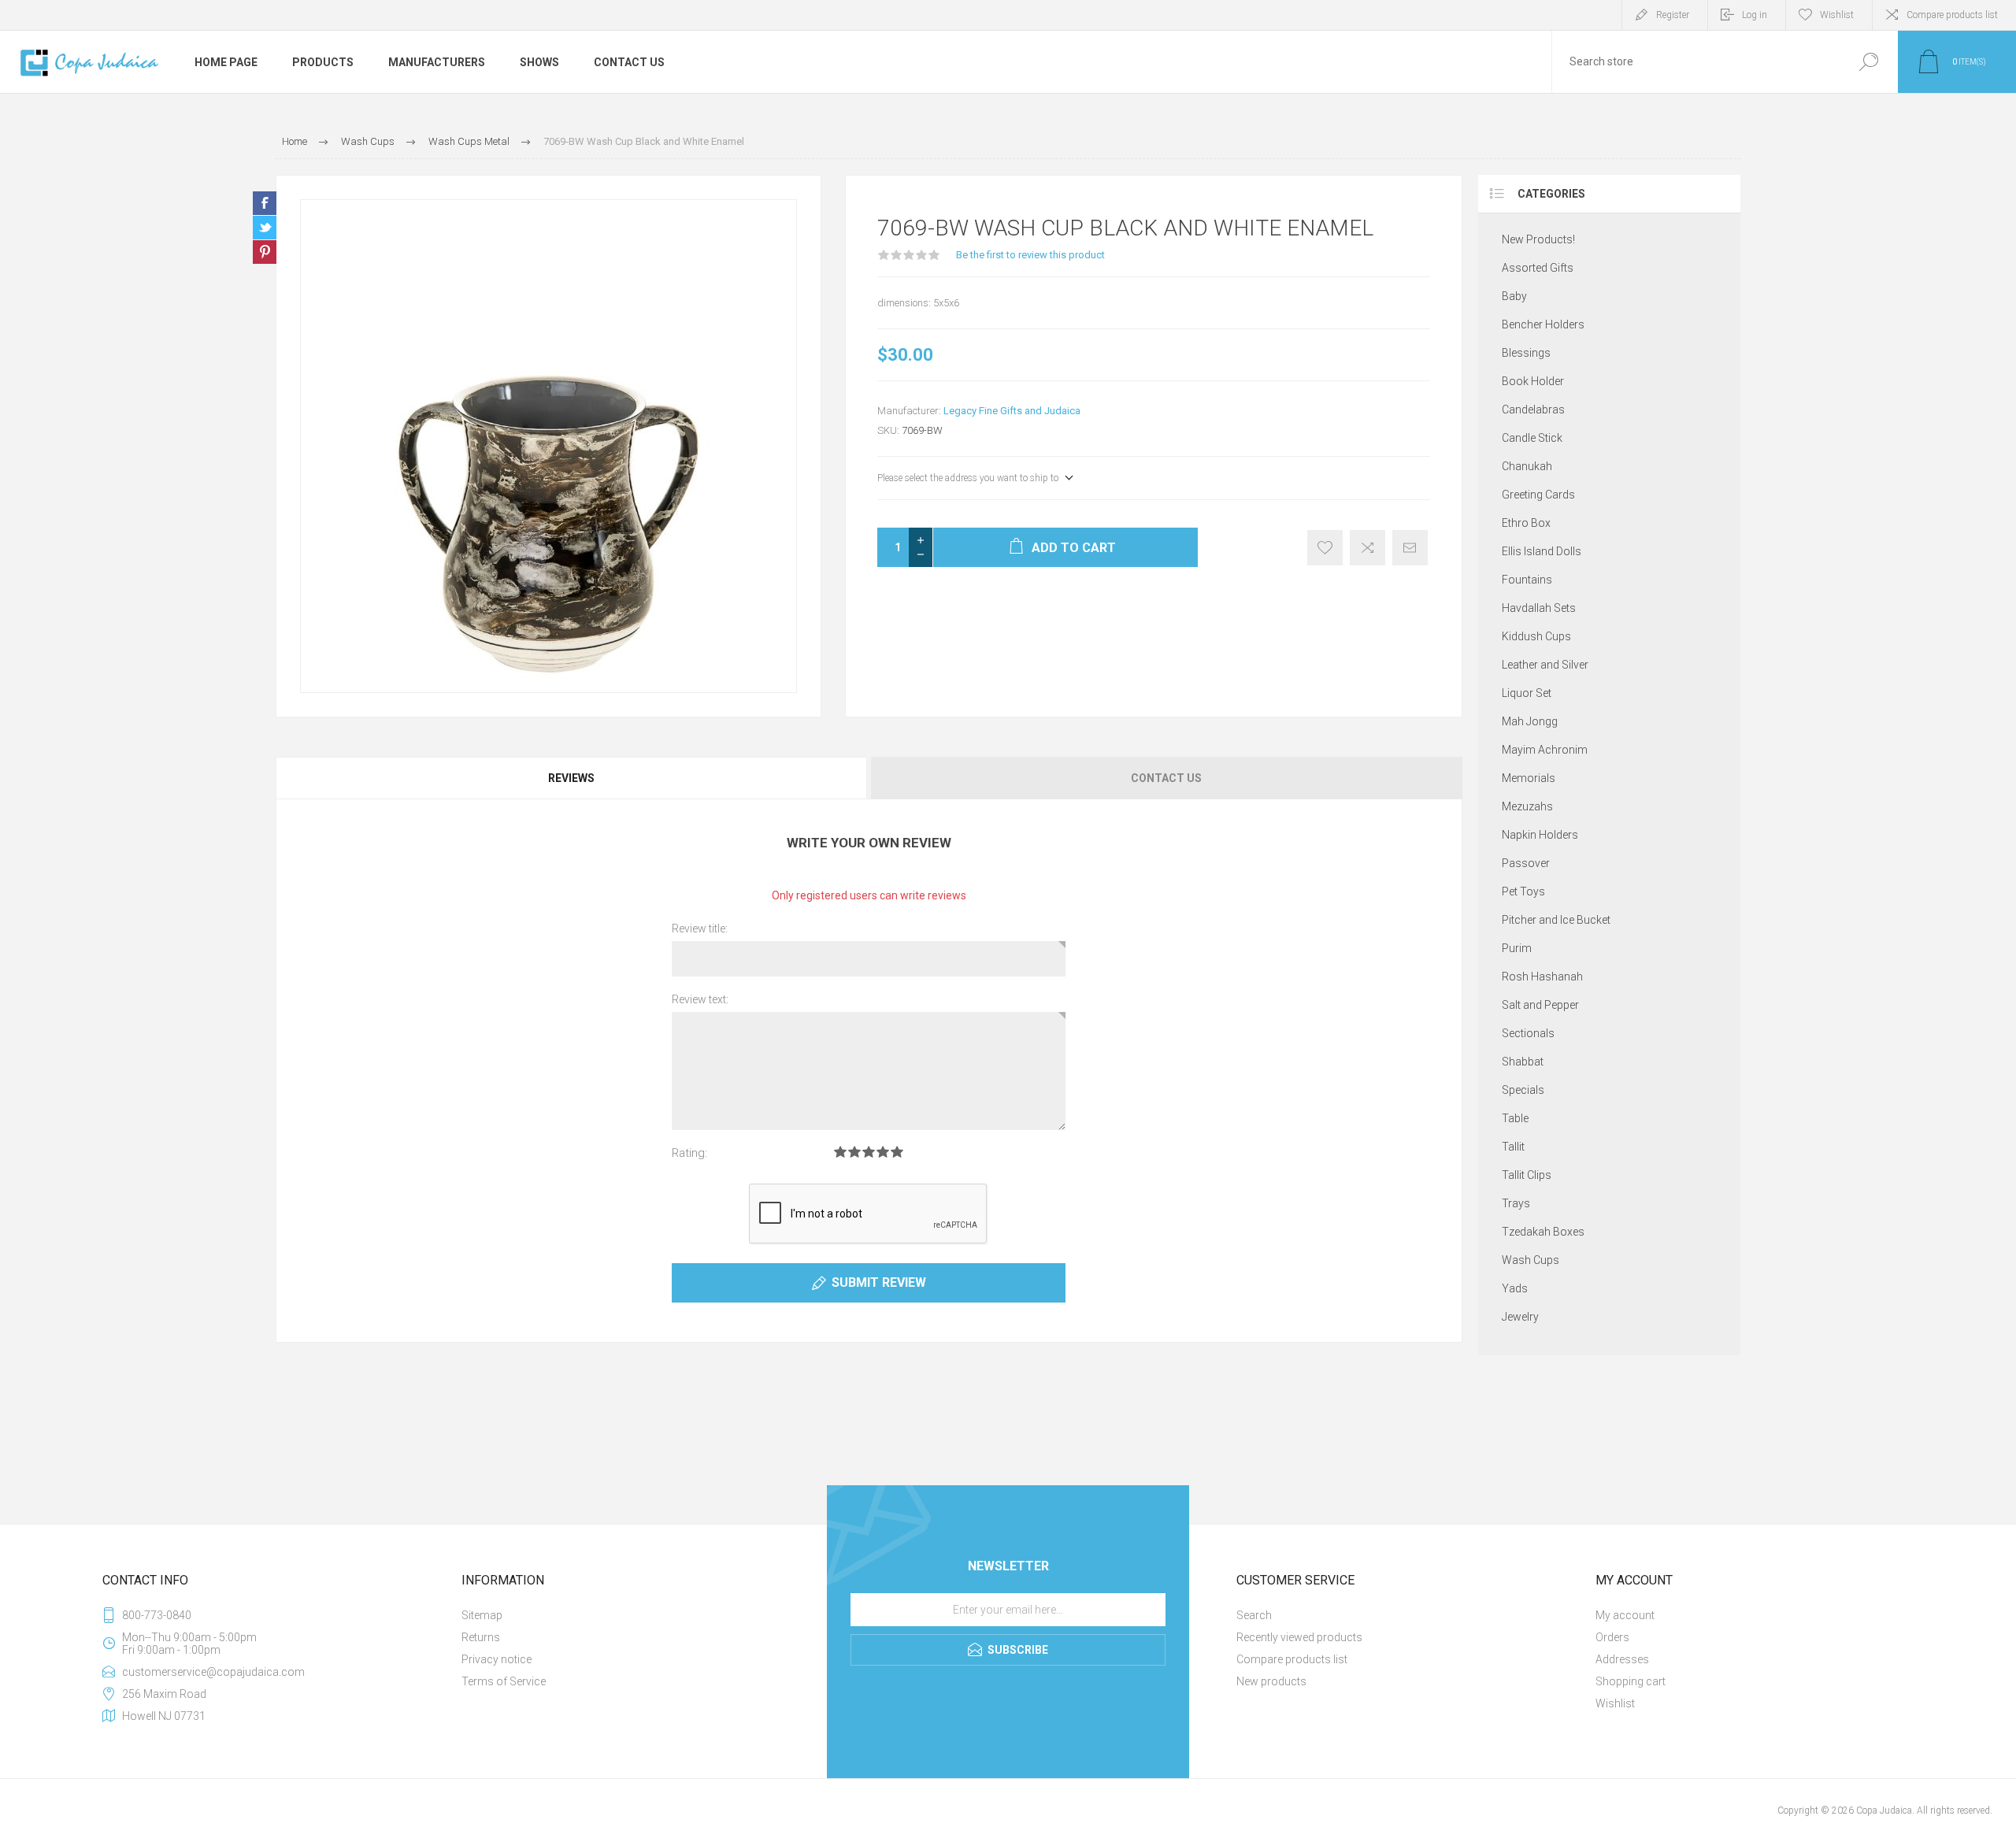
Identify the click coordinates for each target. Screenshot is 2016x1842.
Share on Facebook (265, 203)
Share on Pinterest (265, 252)
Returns (481, 1637)
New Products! (1538, 239)
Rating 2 (854, 1152)
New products (1271, 1681)
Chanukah (1527, 466)
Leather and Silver (1545, 665)
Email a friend (1410, 548)
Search (1868, 62)
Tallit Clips (1527, 1175)
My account (1625, 1615)
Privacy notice (497, 1659)
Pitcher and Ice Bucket (1556, 920)
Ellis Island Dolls (1542, 551)
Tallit (1513, 1147)
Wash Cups (1531, 1260)
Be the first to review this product (1030, 255)
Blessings (1526, 353)
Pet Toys (1523, 891)
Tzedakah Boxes (1543, 1232)
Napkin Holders (1540, 835)
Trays (1516, 1203)
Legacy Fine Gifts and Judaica (1012, 411)
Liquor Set (1527, 693)
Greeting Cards (1538, 495)
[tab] (572, 778)
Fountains (1527, 580)
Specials (1523, 1090)
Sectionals (1528, 1033)
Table (1515, 1118)
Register (1673, 15)
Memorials (1529, 778)
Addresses (1622, 1659)
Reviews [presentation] (571, 778)
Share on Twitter (265, 228)
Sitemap (482, 1615)
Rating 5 (897, 1152)
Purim (1517, 948)
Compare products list (1952, 15)
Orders (1612, 1637)
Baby (1514, 296)
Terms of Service (504, 1681)
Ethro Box (1526, 523)
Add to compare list (1367, 548)
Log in (1755, 15)
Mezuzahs (1527, 806)
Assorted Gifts (1538, 268)
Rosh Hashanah (1542, 977)
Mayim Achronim (1545, 750)
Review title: (700, 928)
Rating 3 (869, 1152)
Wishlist (1615, 1703)
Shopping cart (1631, 1681)
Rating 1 (840, 1152)
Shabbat (1523, 1062)
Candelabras (1533, 410)
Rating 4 (883, 1152)
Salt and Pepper (1540, 1005)
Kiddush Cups (1536, 636)
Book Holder (1533, 381)
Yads (1515, 1288)
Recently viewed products (1299, 1637)
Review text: (700, 999)
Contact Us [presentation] (1166, 778)
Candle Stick (1532, 438)
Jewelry (1520, 1317)
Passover (1526, 863)
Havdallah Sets (1539, 608)
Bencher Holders (1543, 324)
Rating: (689, 1153)
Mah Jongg (1530, 721)
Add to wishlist (1325, 548)
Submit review (879, 1282)
